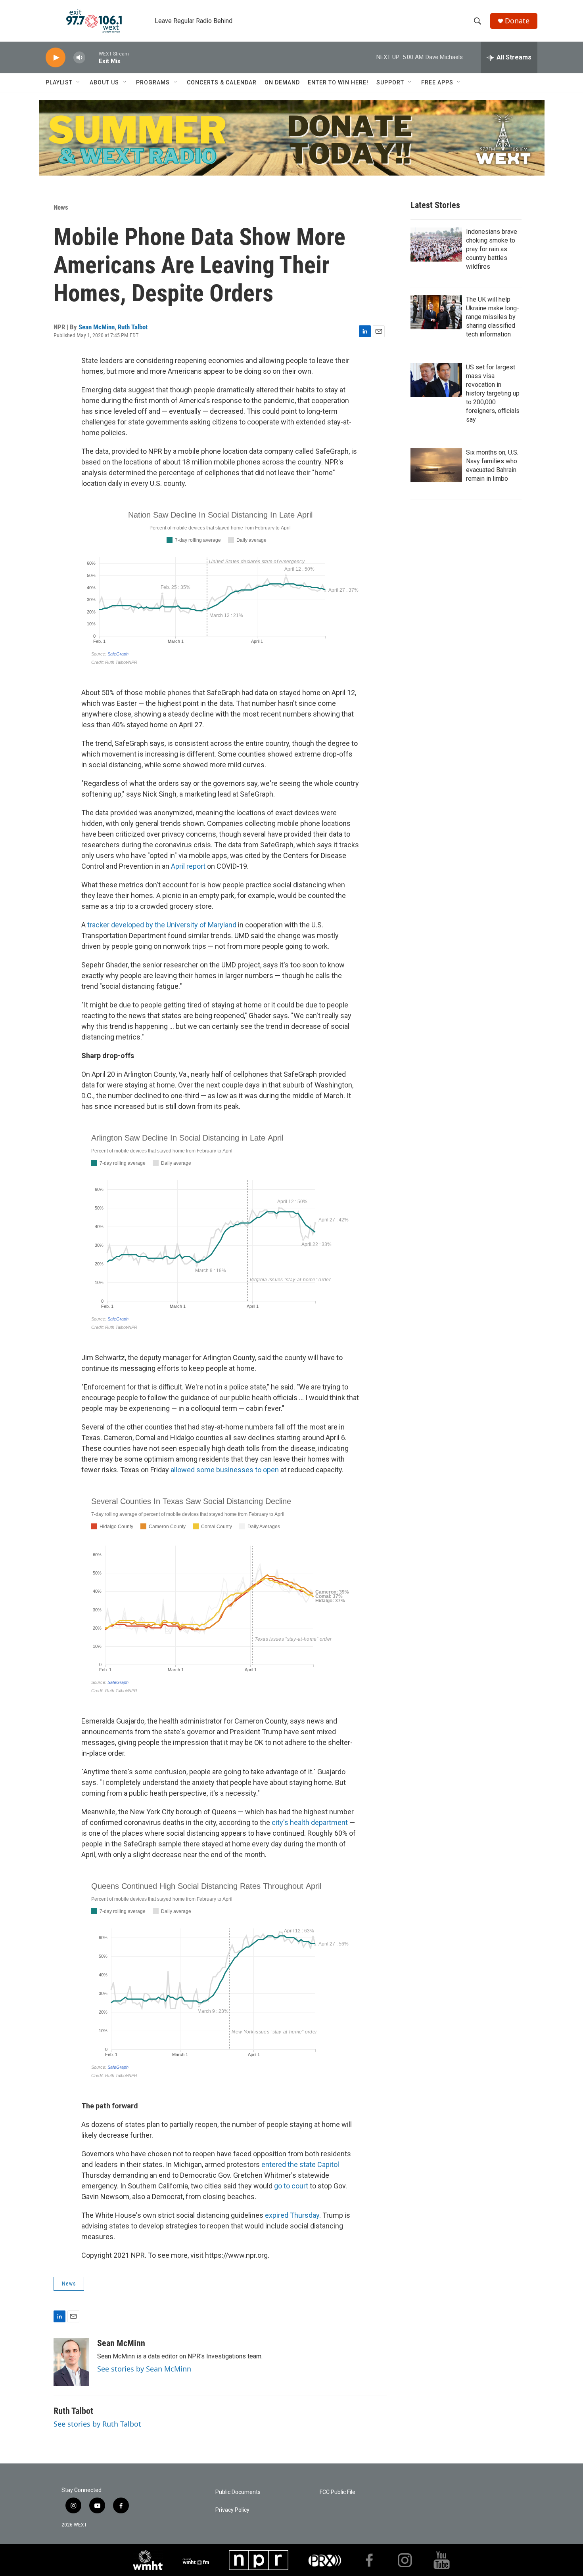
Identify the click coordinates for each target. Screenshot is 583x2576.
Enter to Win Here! (338, 82)
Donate (517, 21)
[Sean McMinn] (71, 2362)
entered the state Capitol (300, 2164)
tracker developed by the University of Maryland (162, 925)
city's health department (310, 1822)
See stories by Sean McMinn (144, 2369)
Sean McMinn (97, 327)
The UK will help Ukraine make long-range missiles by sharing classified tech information (493, 317)
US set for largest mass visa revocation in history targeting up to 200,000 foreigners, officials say (493, 393)
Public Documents (238, 2492)
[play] (56, 58)
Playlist (59, 82)
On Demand (282, 82)
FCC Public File (338, 2492)
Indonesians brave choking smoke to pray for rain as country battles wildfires (492, 249)
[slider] (92, 57)
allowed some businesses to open (225, 1470)
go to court (292, 2186)
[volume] (79, 58)
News (61, 207)
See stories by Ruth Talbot (97, 2424)
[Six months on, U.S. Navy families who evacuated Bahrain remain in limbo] (436, 465)
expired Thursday (292, 2215)
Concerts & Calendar (222, 82)
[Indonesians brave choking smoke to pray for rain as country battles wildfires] (436, 245)
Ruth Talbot (133, 327)
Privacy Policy (232, 2510)
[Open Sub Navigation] (79, 82)
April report (188, 866)
